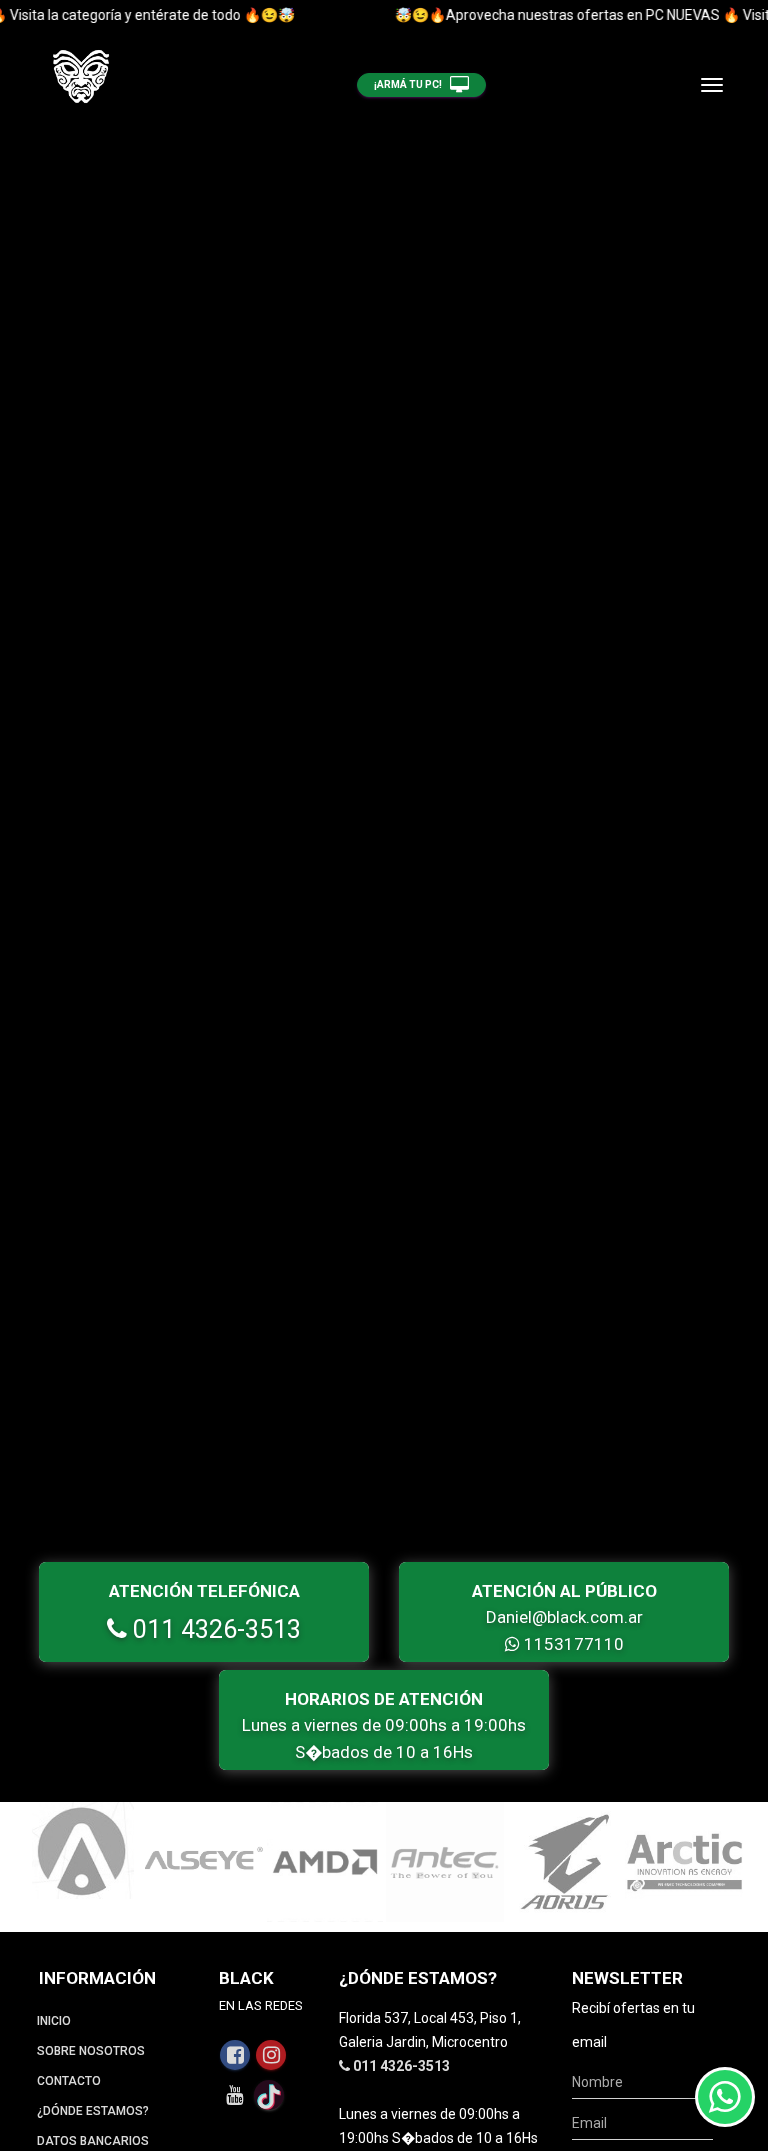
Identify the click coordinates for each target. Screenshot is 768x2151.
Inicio (54, 2021)
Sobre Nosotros (91, 2051)
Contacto (69, 2081)
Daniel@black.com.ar (564, 1617)
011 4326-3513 (214, 1629)
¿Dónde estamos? (93, 2111)
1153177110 (572, 1644)
